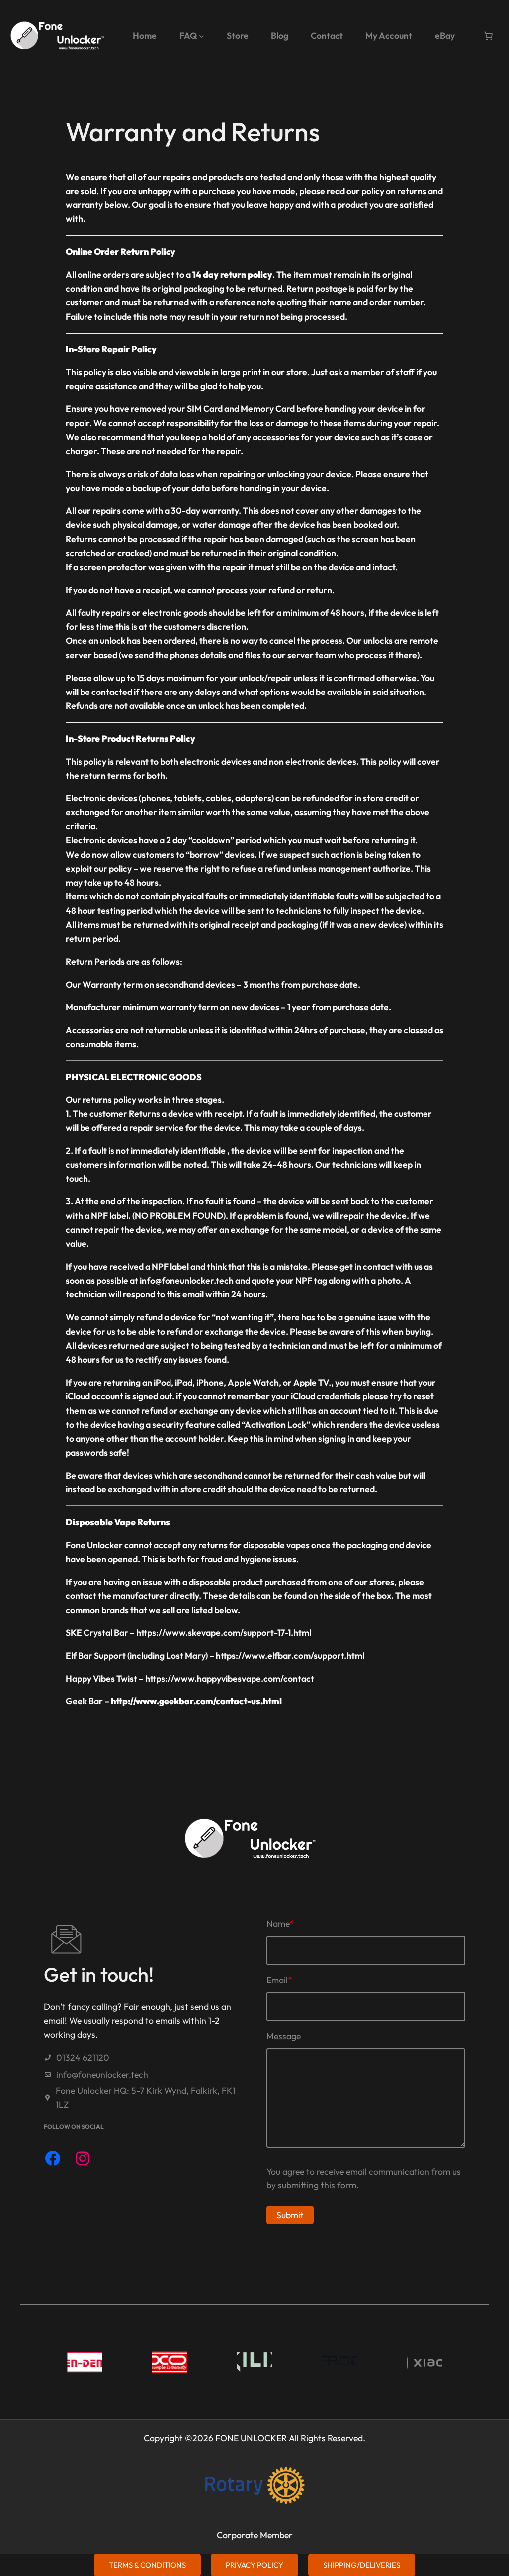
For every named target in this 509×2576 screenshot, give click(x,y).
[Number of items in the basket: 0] (488, 36)
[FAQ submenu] (202, 36)
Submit (290, 2215)
